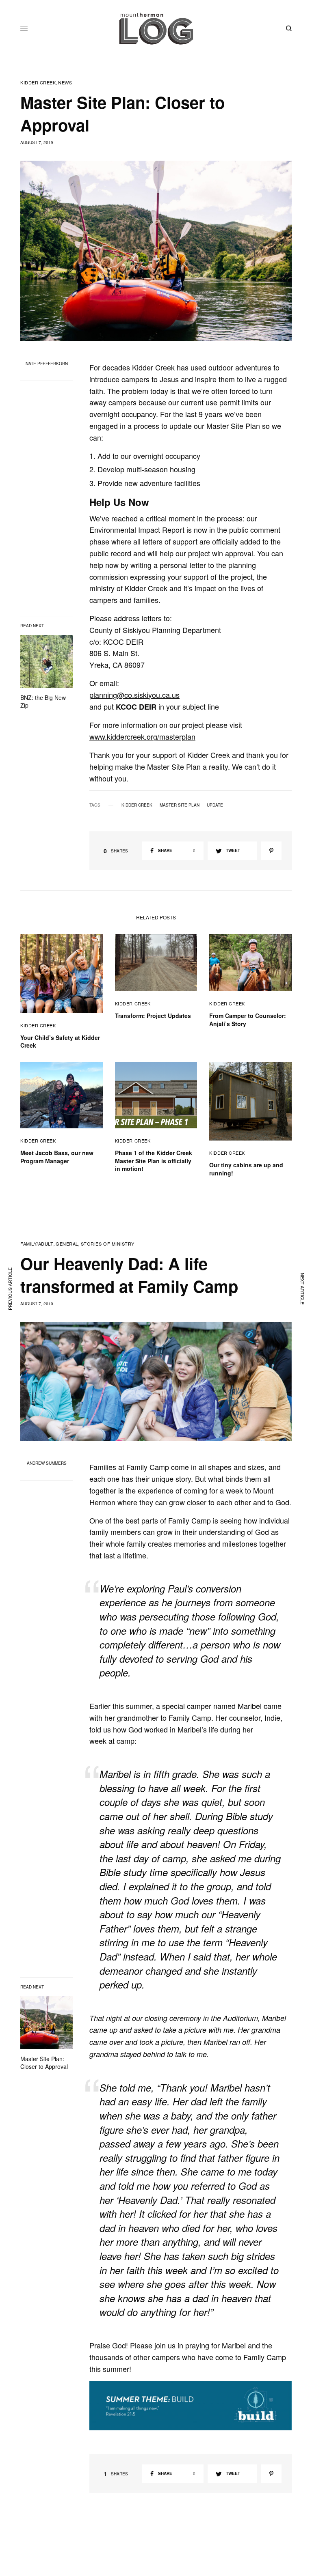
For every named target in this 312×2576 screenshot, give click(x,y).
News (65, 83)
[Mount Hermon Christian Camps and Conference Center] (156, 28)
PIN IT (195, 2406)
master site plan (180, 805)
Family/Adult (37, 1244)
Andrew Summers (47, 1463)
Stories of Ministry (108, 1244)
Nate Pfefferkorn (47, 364)
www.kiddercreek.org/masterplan (142, 736)
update (215, 805)
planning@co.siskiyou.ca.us (134, 695)
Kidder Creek (38, 83)
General (67, 1244)
